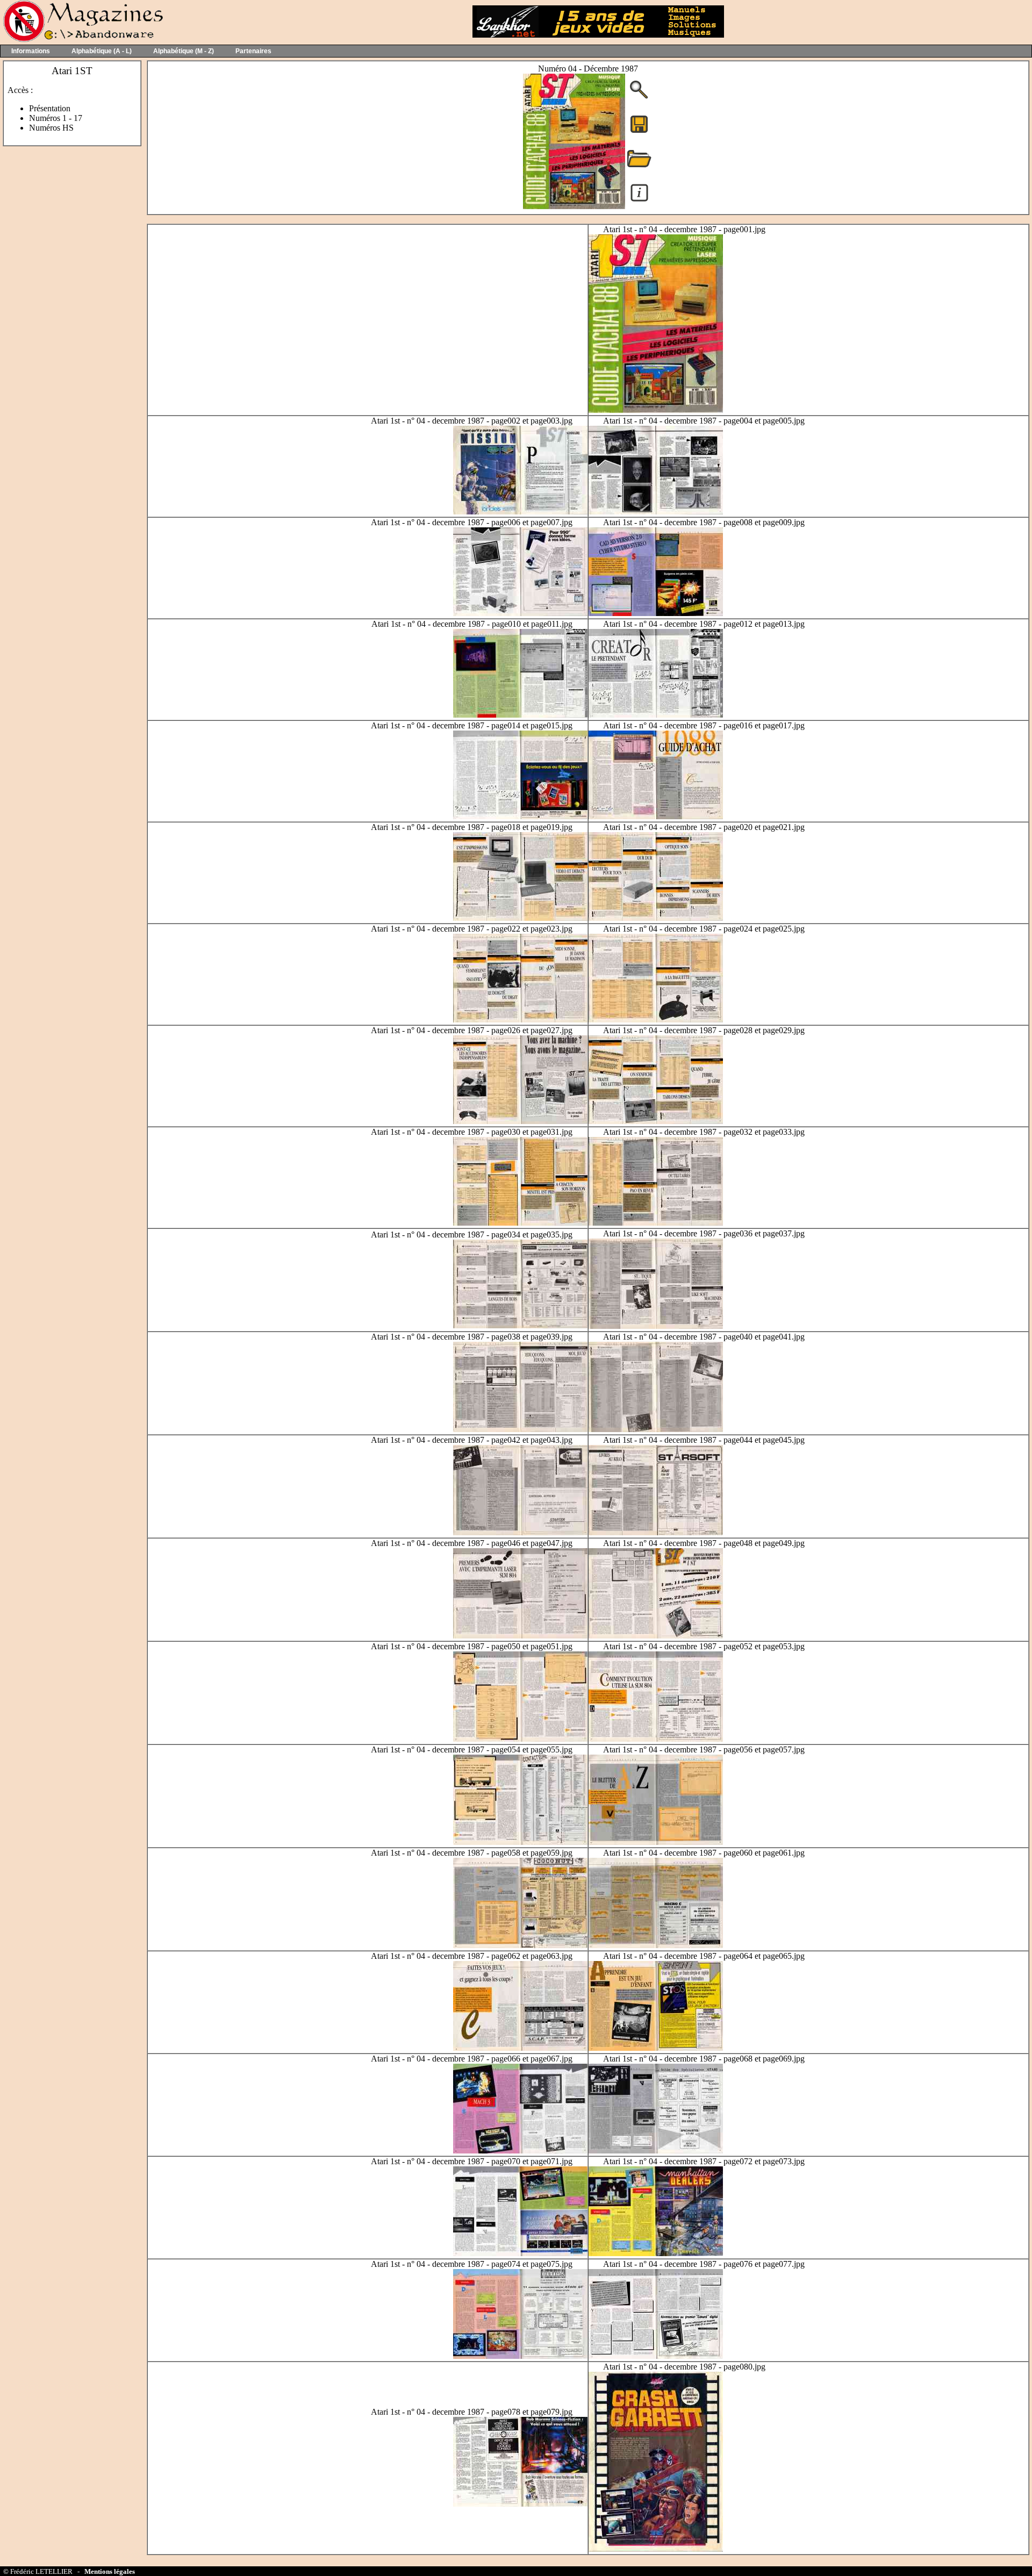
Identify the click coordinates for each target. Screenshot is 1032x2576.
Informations (31, 51)
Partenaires (253, 51)
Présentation (50, 108)
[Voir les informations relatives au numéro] (639, 201)
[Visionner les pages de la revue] (574, 206)
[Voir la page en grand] (656, 410)
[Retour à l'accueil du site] (82, 40)
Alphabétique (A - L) (102, 51)
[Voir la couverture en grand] (639, 98)
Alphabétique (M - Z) (184, 51)
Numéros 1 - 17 (56, 118)
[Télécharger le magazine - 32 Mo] (639, 132)
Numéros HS (51, 128)
